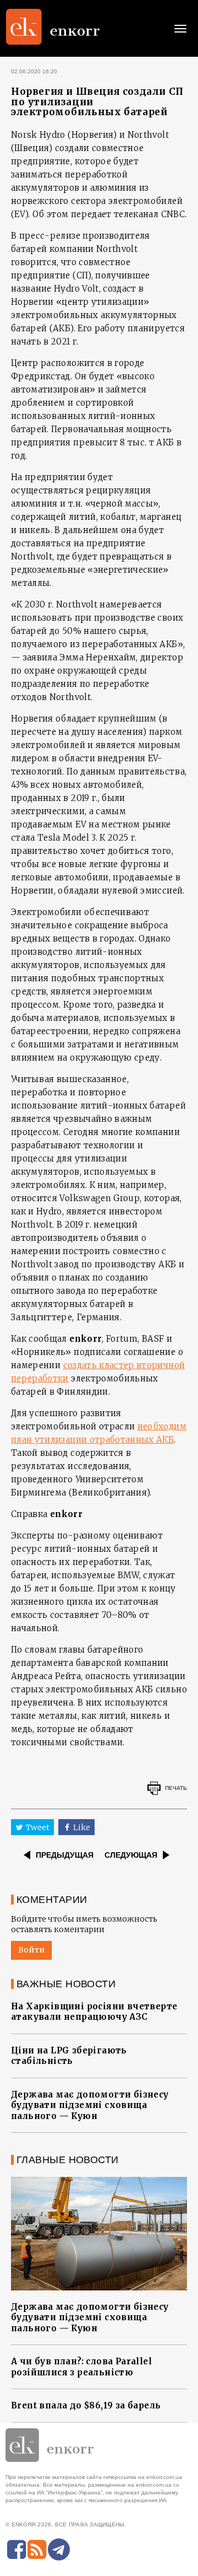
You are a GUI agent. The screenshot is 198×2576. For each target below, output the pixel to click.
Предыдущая (65, 1855)
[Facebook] (16, 2550)
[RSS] (37, 2550)
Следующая (131, 1855)
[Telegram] (59, 2550)
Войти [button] (31, 1950)
